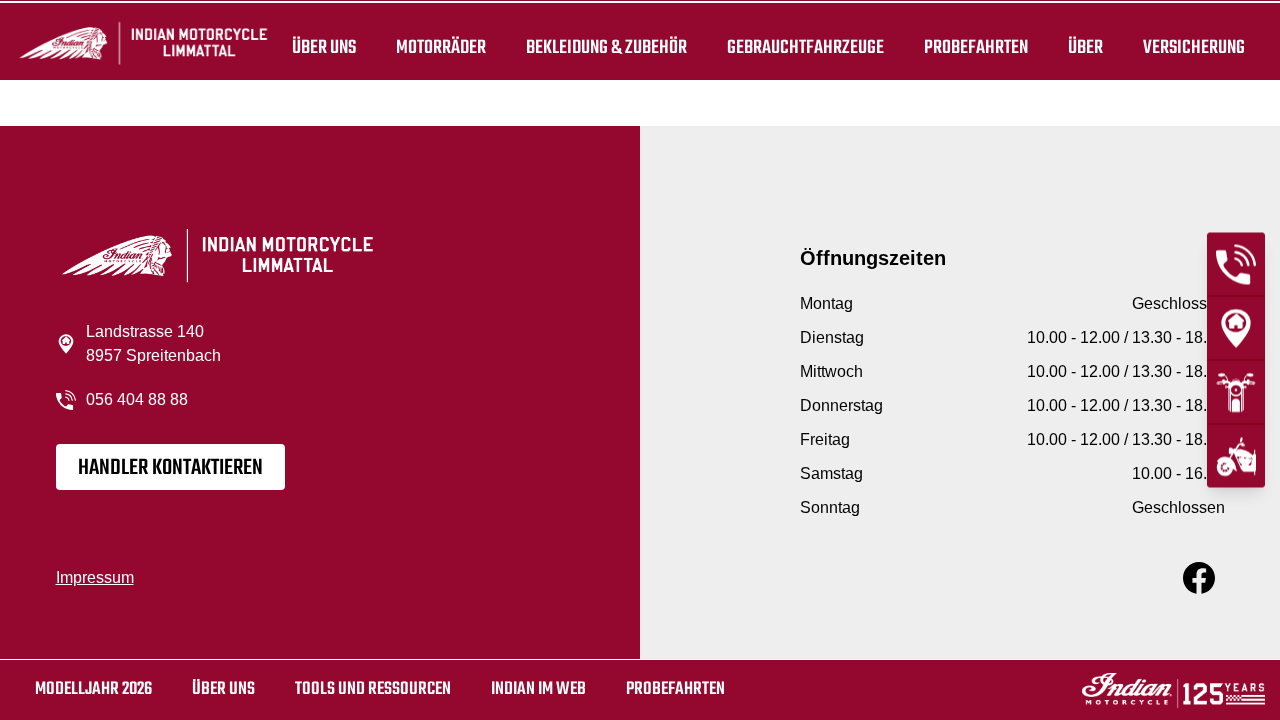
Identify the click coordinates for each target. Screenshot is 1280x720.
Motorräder (441, 48)
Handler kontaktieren (170, 468)
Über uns (324, 48)
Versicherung (1194, 48)
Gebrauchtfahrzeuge (805, 48)
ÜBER (1085, 48)
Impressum (95, 577)
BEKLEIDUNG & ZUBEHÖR (606, 48)
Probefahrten (976, 48)
